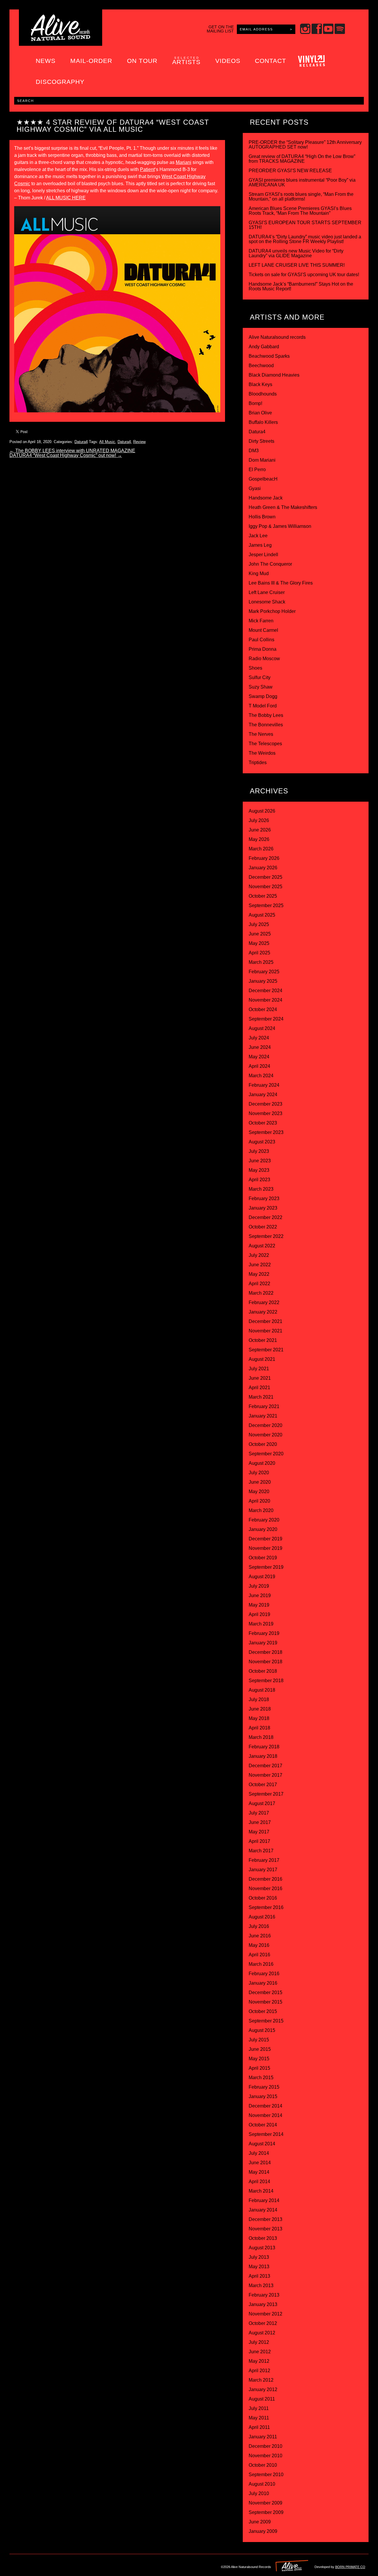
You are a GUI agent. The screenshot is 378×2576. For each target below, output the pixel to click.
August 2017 (262, 1803)
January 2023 (263, 1208)
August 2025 (262, 915)
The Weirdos (262, 753)
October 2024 (263, 1009)
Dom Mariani (262, 460)
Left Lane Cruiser (267, 592)
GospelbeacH (263, 479)
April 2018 (259, 1728)
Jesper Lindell (263, 555)
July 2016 (259, 1926)
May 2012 (259, 2361)
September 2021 (266, 1350)
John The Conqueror (270, 564)
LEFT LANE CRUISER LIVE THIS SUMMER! (297, 265)
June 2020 (260, 1482)
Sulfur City (260, 677)
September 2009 (266, 2512)
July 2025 (259, 924)
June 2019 (260, 1595)
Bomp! (255, 403)
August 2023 (262, 1142)
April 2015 (259, 2068)
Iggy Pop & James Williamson (280, 526)
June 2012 (260, 2352)
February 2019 (264, 1633)
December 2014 (265, 2106)
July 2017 (259, 1813)
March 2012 (261, 2380)
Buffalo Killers (263, 422)
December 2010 (265, 2446)
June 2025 (260, 934)
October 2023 (263, 1123)
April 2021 (259, 1388)
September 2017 (266, 1794)
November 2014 (265, 2115)
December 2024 (265, 991)
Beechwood (261, 366)
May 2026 (259, 839)
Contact (271, 61)
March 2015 (261, 2078)
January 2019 (263, 1643)
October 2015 (263, 2011)
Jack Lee (258, 536)
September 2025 (266, 905)
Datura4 (81, 442)
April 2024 (259, 1066)
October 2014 (263, 2125)
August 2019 (262, 1577)
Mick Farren (261, 621)
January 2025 (263, 981)
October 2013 (263, 2238)
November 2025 (265, 887)
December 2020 (265, 1425)
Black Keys (260, 384)
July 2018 (259, 1699)
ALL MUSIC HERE (66, 198)
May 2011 (259, 2418)
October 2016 (263, 1898)
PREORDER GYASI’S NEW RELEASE (290, 171)
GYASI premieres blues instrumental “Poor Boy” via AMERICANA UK (302, 182)
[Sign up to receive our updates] (16, 2565)
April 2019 (259, 1614)
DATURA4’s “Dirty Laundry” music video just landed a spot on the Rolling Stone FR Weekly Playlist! (305, 239)
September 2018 (266, 1681)
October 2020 (263, 1444)
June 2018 (260, 1709)
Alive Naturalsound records (277, 337)
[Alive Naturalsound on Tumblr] (52, 2565)
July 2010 (259, 2493)
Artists (186, 61)
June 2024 (260, 1047)
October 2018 (263, 1671)
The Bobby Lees (266, 715)
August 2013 (262, 2248)
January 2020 (263, 1529)
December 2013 (265, 2219)
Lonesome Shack (267, 602)
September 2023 (266, 1132)
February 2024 (264, 1085)
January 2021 (263, 1416)
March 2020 (261, 1510)
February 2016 (264, 1974)
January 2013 (263, 2304)
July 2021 (259, 1369)
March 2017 (261, 1851)
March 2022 (261, 1293)
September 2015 (266, 2021)
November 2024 (265, 1000)
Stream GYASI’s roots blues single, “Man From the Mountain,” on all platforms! (301, 197)
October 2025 (263, 896)
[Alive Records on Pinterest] (65, 2565)
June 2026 (260, 830)
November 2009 (265, 2503)
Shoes (255, 668)
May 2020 (259, 1492)
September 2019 (266, 1567)
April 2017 (259, 1841)
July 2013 (259, 2257)
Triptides (258, 763)
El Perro (257, 470)
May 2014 (259, 2172)
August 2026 (262, 811)
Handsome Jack (266, 498)
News (46, 61)
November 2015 (265, 2002)
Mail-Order (91, 61)
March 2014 (261, 2191)
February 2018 (264, 1747)
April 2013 (259, 2276)
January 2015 (263, 2096)
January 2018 (263, 1756)
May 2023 (259, 1170)
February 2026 (264, 858)
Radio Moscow (264, 659)
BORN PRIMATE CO (350, 2567)
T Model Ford (263, 706)
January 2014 (263, 2210)
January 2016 (263, 1983)
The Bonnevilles (266, 725)
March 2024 (261, 1076)
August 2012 (262, 2333)
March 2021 (261, 1397)
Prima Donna (263, 649)
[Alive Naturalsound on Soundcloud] (89, 2565)
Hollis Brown (262, 517)
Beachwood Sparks (269, 356)
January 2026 (263, 868)
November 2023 (265, 1113)
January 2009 (263, 2531)
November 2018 (265, 1662)
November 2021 (265, 1331)
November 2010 (265, 2456)
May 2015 (259, 2059)
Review (139, 442)
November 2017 (265, 1775)
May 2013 (259, 2267)
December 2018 (265, 1652)
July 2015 (259, 2040)
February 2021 (264, 1406)
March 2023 (261, 1189)
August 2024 (262, 1028)
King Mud (259, 573)
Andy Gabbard (264, 347)
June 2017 (260, 1822)
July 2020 (259, 1473)
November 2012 (265, 2314)
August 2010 (262, 2484)
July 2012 (259, 2342)
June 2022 (260, 1265)
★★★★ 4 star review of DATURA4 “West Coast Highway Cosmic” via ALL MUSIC (113, 126)
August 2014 (262, 2144)
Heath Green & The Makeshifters (283, 507)
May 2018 (259, 1718)
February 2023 (264, 1199)
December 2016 (265, 1879)
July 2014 (259, 2153)
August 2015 (262, 2030)
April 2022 (259, 1284)
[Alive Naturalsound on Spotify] (101, 2565)
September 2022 (266, 1236)
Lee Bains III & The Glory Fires (281, 583)
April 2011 (259, 2427)
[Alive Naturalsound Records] (61, 39)
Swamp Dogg (263, 696)
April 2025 (259, 953)
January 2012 (263, 2389)
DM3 (254, 451)
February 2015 (264, 2087)
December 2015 (265, 1992)
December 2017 (265, 1766)
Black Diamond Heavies (274, 375)
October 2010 (263, 2465)
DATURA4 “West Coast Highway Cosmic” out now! (66, 455)
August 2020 (262, 1463)
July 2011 (259, 2408)
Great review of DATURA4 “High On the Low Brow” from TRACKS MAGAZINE (302, 159)
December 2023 (265, 1104)
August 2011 (262, 2399)
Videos (228, 61)
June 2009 (260, 2522)
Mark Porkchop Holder (272, 611)
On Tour (142, 61)
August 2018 (262, 1690)
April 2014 (259, 2182)
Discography (60, 82)
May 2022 (259, 1274)
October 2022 (263, 1227)
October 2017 (263, 1785)
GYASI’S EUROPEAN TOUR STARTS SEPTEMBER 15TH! (305, 225)
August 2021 (262, 1359)
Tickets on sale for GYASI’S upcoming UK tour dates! (304, 275)
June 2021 (260, 1378)
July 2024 (259, 1038)
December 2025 (265, 877)
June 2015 (260, 2049)
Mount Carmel (263, 630)
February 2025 (264, 972)
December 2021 (265, 1321)
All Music (107, 442)
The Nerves (261, 734)
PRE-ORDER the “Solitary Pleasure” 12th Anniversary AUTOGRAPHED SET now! (305, 145)
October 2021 (263, 1340)
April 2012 (259, 2371)
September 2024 (266, 1019)
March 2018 (261, 1737)
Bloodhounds (263, 394)
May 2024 (259, 1057)
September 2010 (266, 2475)
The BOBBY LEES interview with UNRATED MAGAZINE (72, 451)
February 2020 (264, 1520)
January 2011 (263, 2437)
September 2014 (266, 2134)
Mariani (184, 162)
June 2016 (260, 1936)
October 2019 (263, 1558)
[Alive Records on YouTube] (77, 2565)
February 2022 (264, 1302)
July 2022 (259, 1255)
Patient (147, 169)
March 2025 (261, 962)
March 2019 (261, 1624)
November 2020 (265, 1435)
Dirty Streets (261, 441)
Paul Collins (261, 640)
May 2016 (259, 1945)
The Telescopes (265, 744)
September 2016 (266, 1907)
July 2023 (259, 1151)
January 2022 (263, 1312)
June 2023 (260, 1161)
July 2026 (259, 820)
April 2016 (259, 1955)
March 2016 (261, 1964)
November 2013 (265, 2229)
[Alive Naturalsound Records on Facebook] (40, 2565)
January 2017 (263, 1870)
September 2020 (266, 1454)
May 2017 (259, 1832)
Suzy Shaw (261, 687)
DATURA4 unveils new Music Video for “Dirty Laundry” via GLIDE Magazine (296, 253)
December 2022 (265, 1217)
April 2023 (259, 1180)
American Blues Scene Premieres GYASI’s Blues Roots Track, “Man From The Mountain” (300, 211)
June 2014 (260, 2163)
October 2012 (263, 2323)
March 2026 (261, 849)
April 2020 (259, 1501)
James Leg (260, 545)
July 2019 (259, 1586)
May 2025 (259, 943)
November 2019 (265, 1548)
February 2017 (264, 1860)
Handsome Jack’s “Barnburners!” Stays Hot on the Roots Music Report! (301, 286)
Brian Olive (260, 413)
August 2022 (262, 1246)
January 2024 (263, 1095)
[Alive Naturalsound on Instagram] (28, 2565)
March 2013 (261, 2285)
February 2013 (264, 2295)
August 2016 (262, 1917)
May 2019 (259, 1605)
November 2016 (265, 1889)
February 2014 (264, 2200)
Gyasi (255, 488)
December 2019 (265, 1539)
